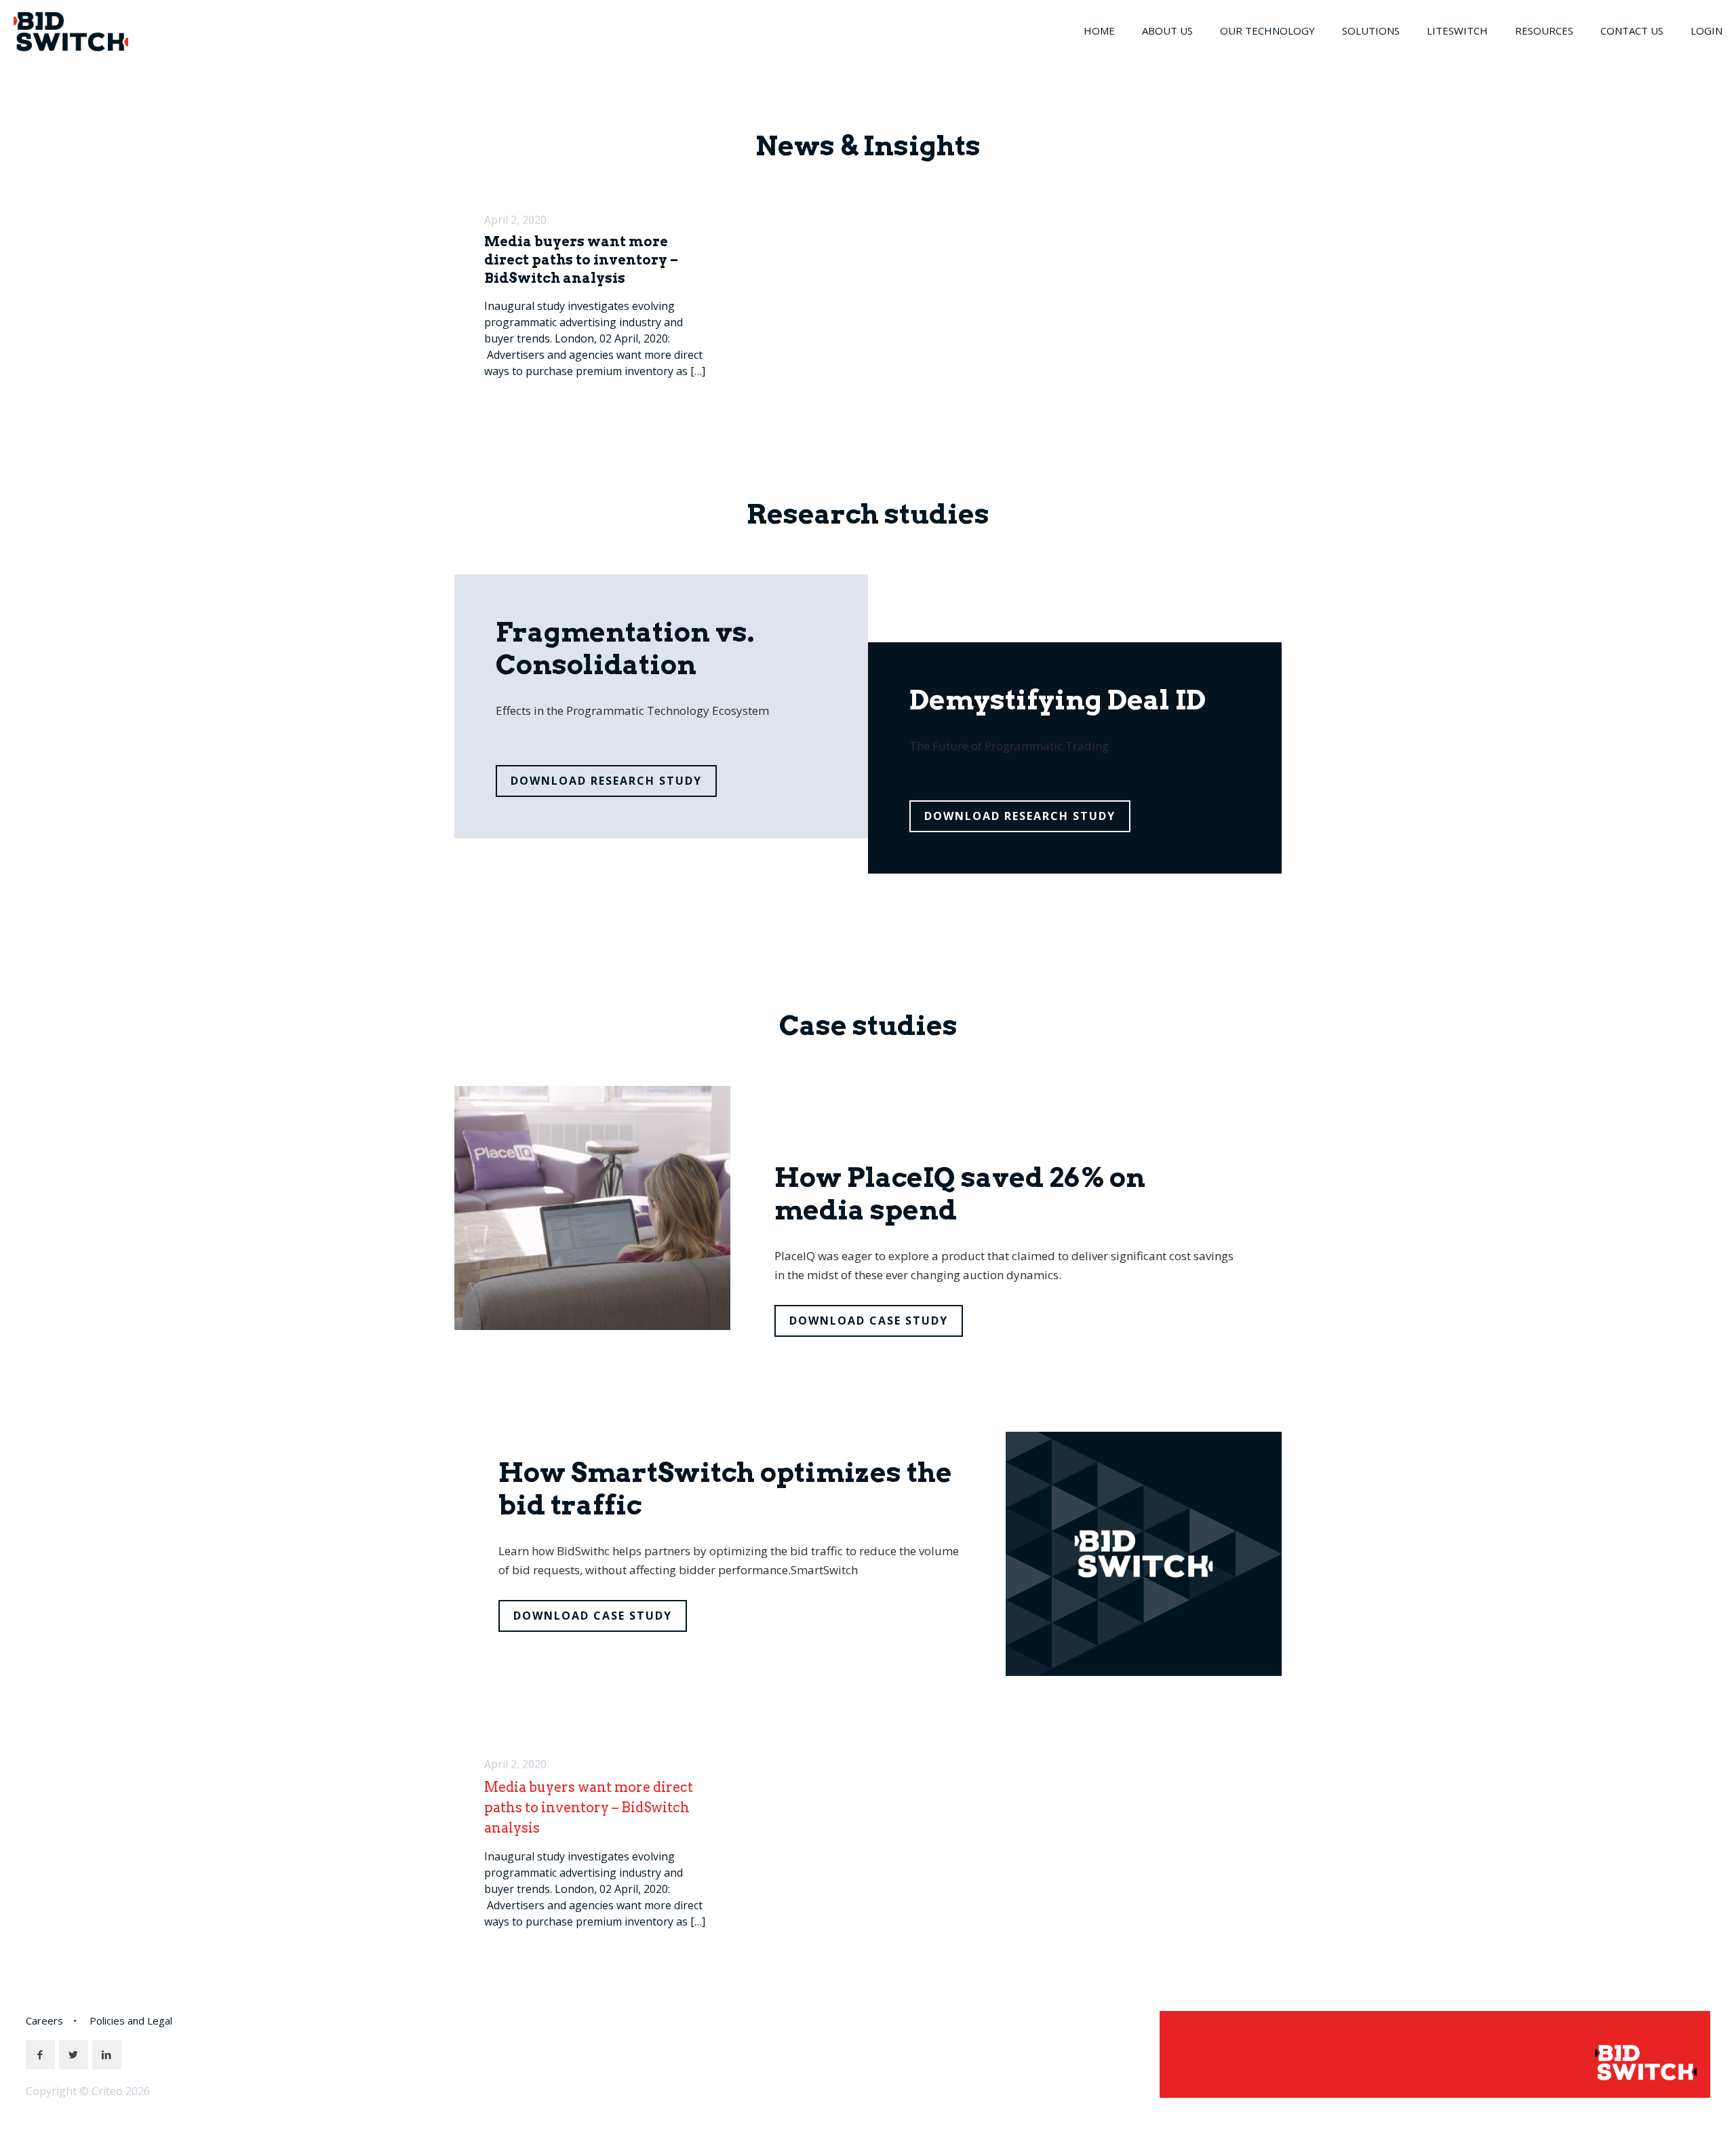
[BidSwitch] (71, 31)
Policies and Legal (131, 2020)
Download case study (869, 1321)
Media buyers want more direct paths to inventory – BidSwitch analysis (581, 260)
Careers (44, 2020)
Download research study (606, 781)
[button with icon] (40, 2055)
